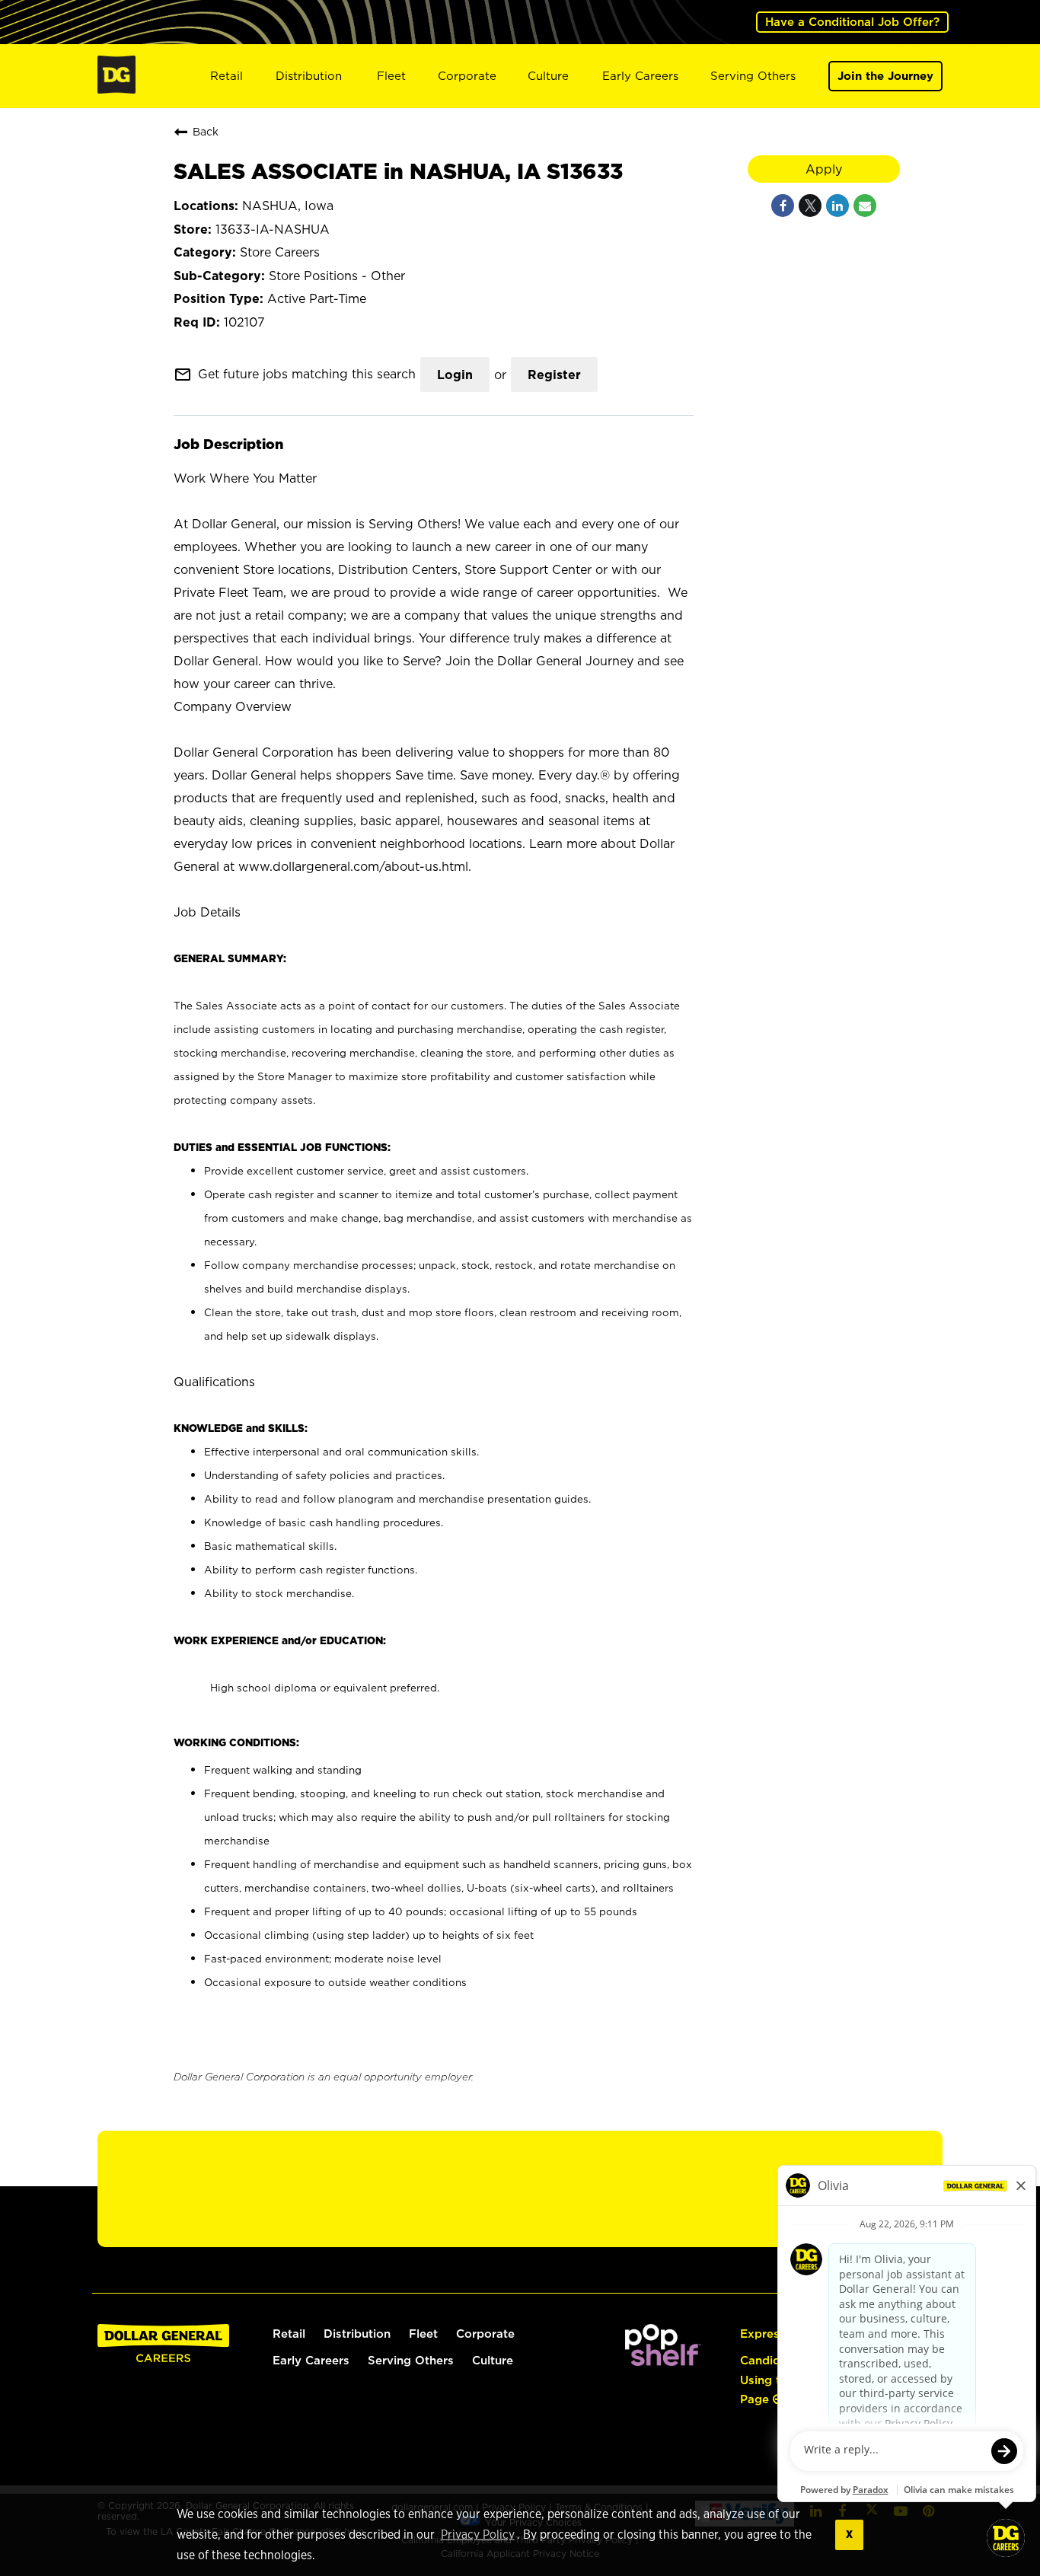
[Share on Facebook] (783, 206)
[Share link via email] (865, 206)
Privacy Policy (478, 2535)
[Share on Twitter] (810, 206)
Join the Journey (885, 76)
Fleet (391, 76)
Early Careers (640, 76)
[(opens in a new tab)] (663, 2362)
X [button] (849, 2535)
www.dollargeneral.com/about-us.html (353, 866)
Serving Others (753, 76)
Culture (548, 76)
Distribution (309, 76)
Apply (824, 169)
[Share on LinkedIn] (837, 206)
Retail (227, 76)
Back (206, 131)
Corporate (467, 76)
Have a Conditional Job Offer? (852, 22)
